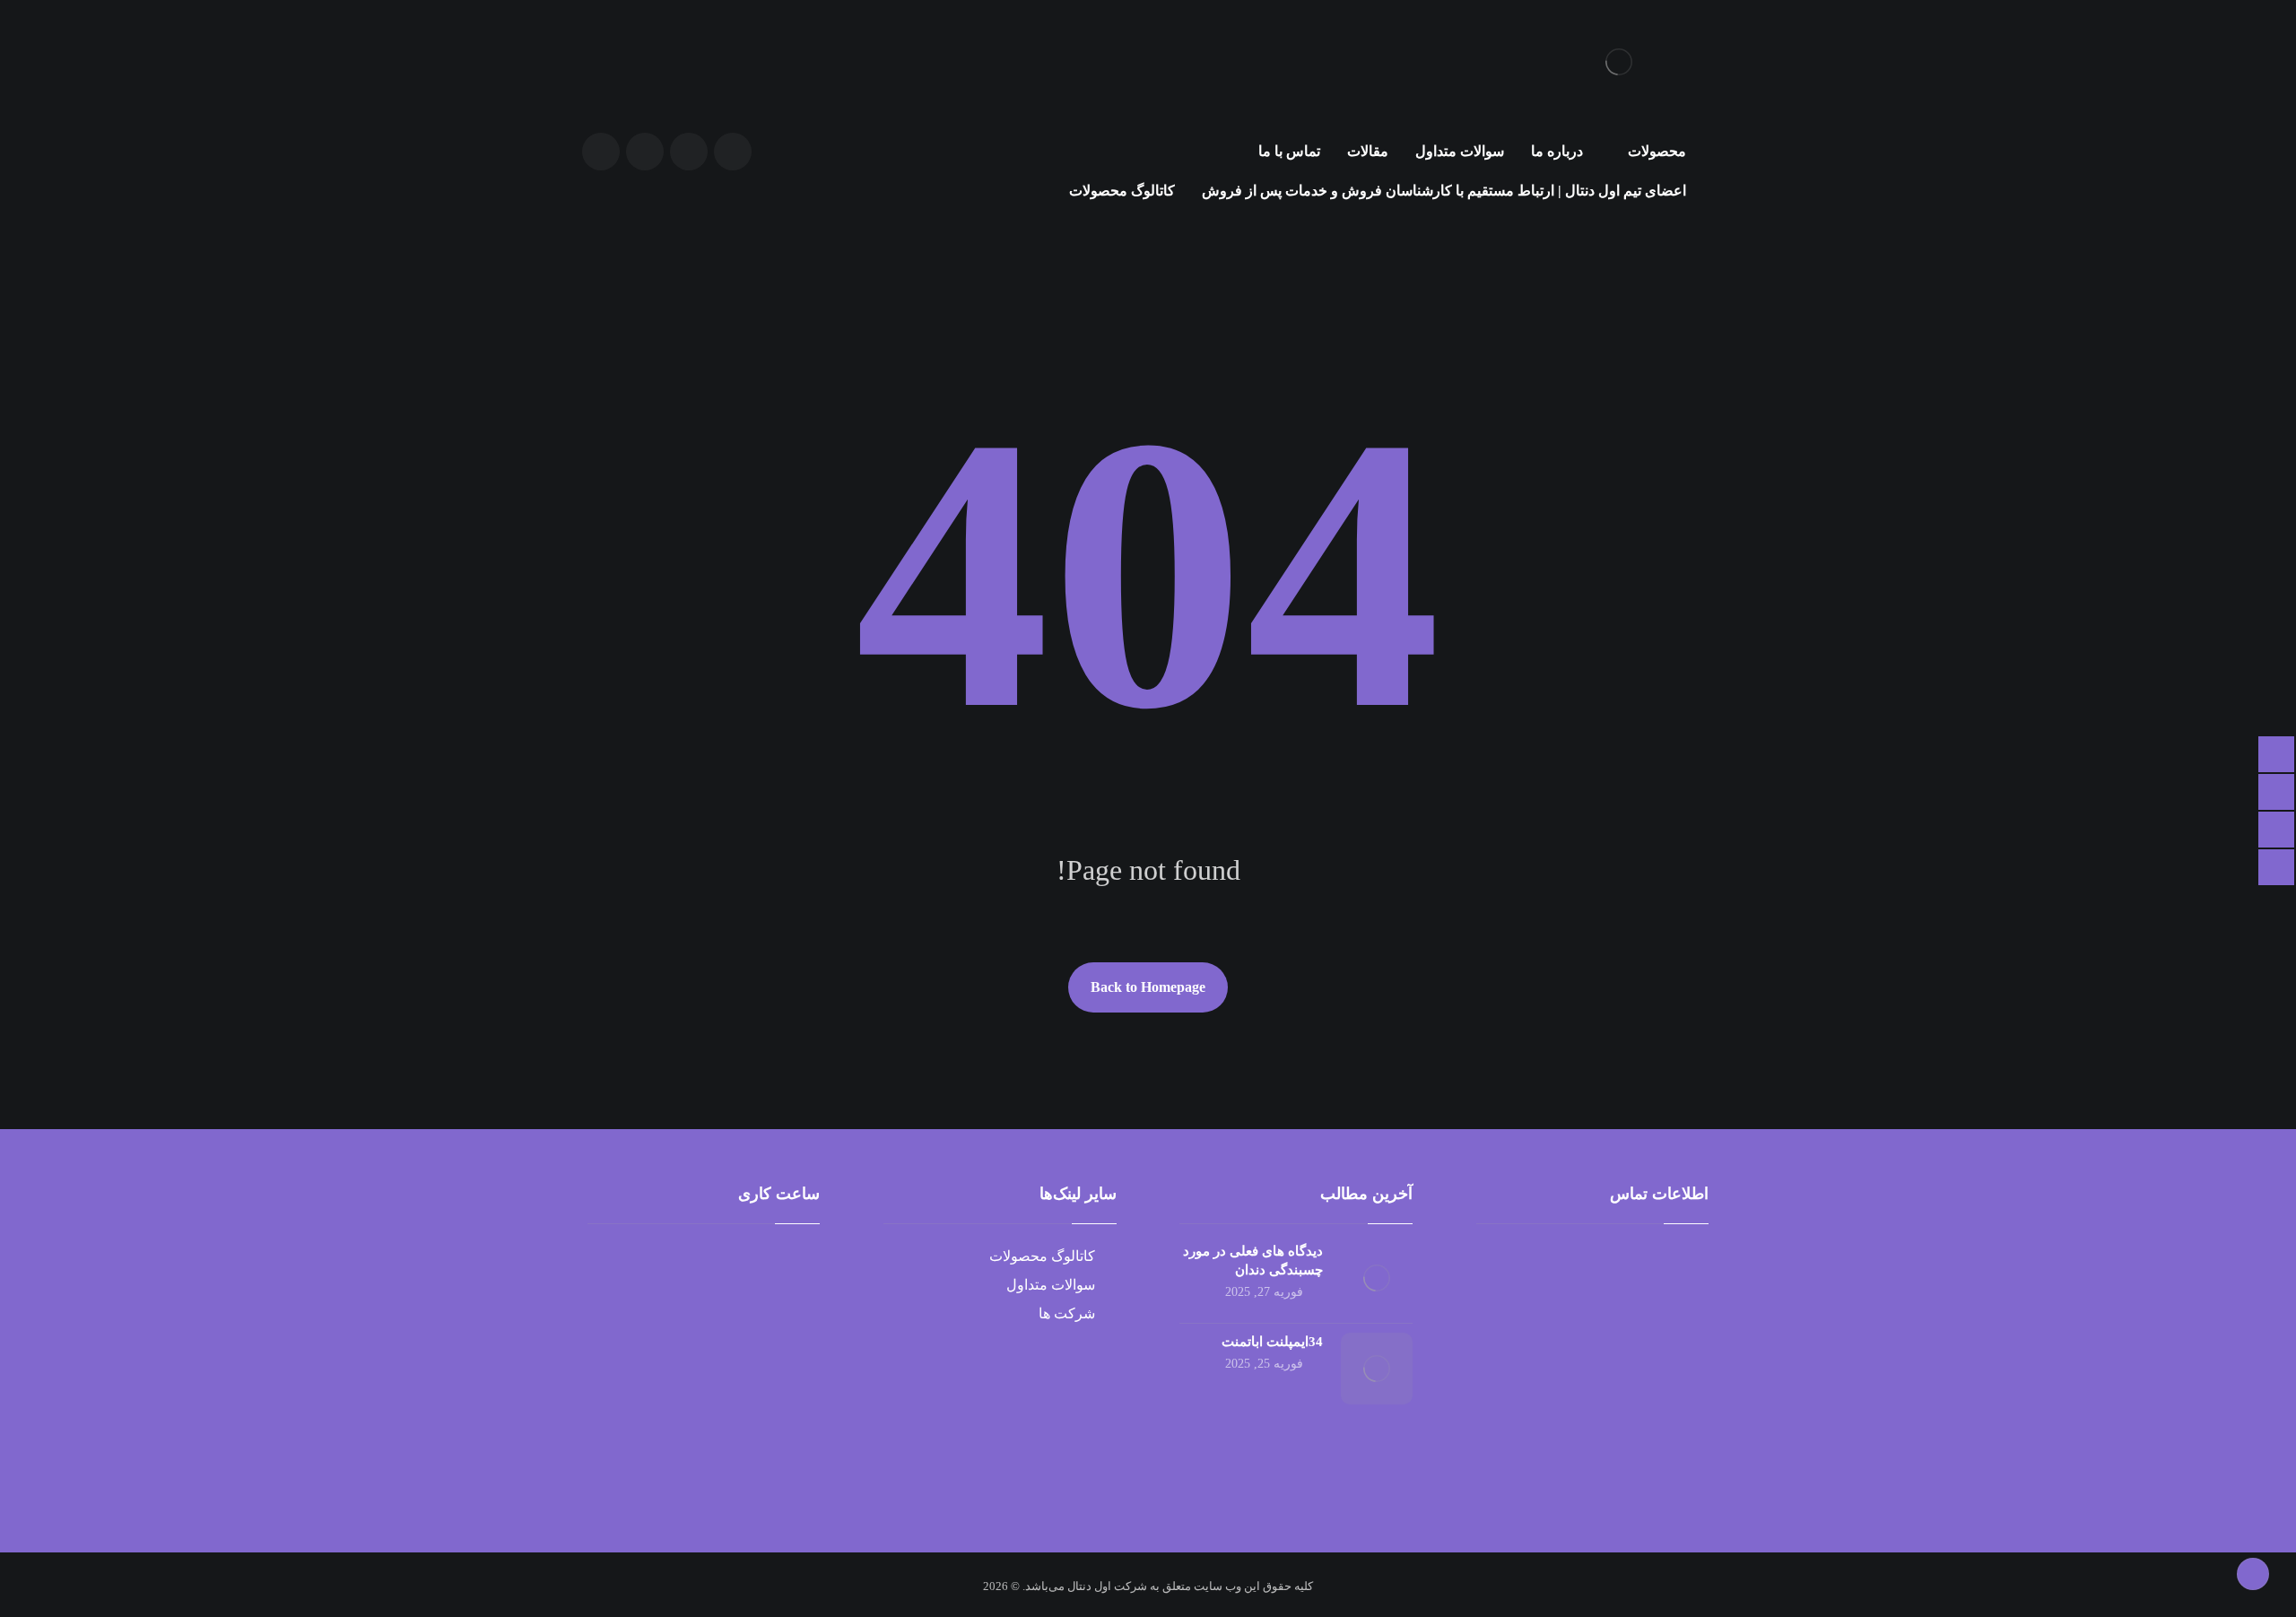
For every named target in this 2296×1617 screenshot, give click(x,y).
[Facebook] (689, 152)
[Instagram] (601, 152)
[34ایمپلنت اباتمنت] (1377, 1369)
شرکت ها (1067, 1313)
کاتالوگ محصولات (1042, 1256)
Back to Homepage (1148, 987)
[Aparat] (733, 152)
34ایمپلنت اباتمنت (1272, 1342)
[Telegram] (645, 152)
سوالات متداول (1051, 1285)
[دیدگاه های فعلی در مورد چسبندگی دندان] (1377, 1278)
